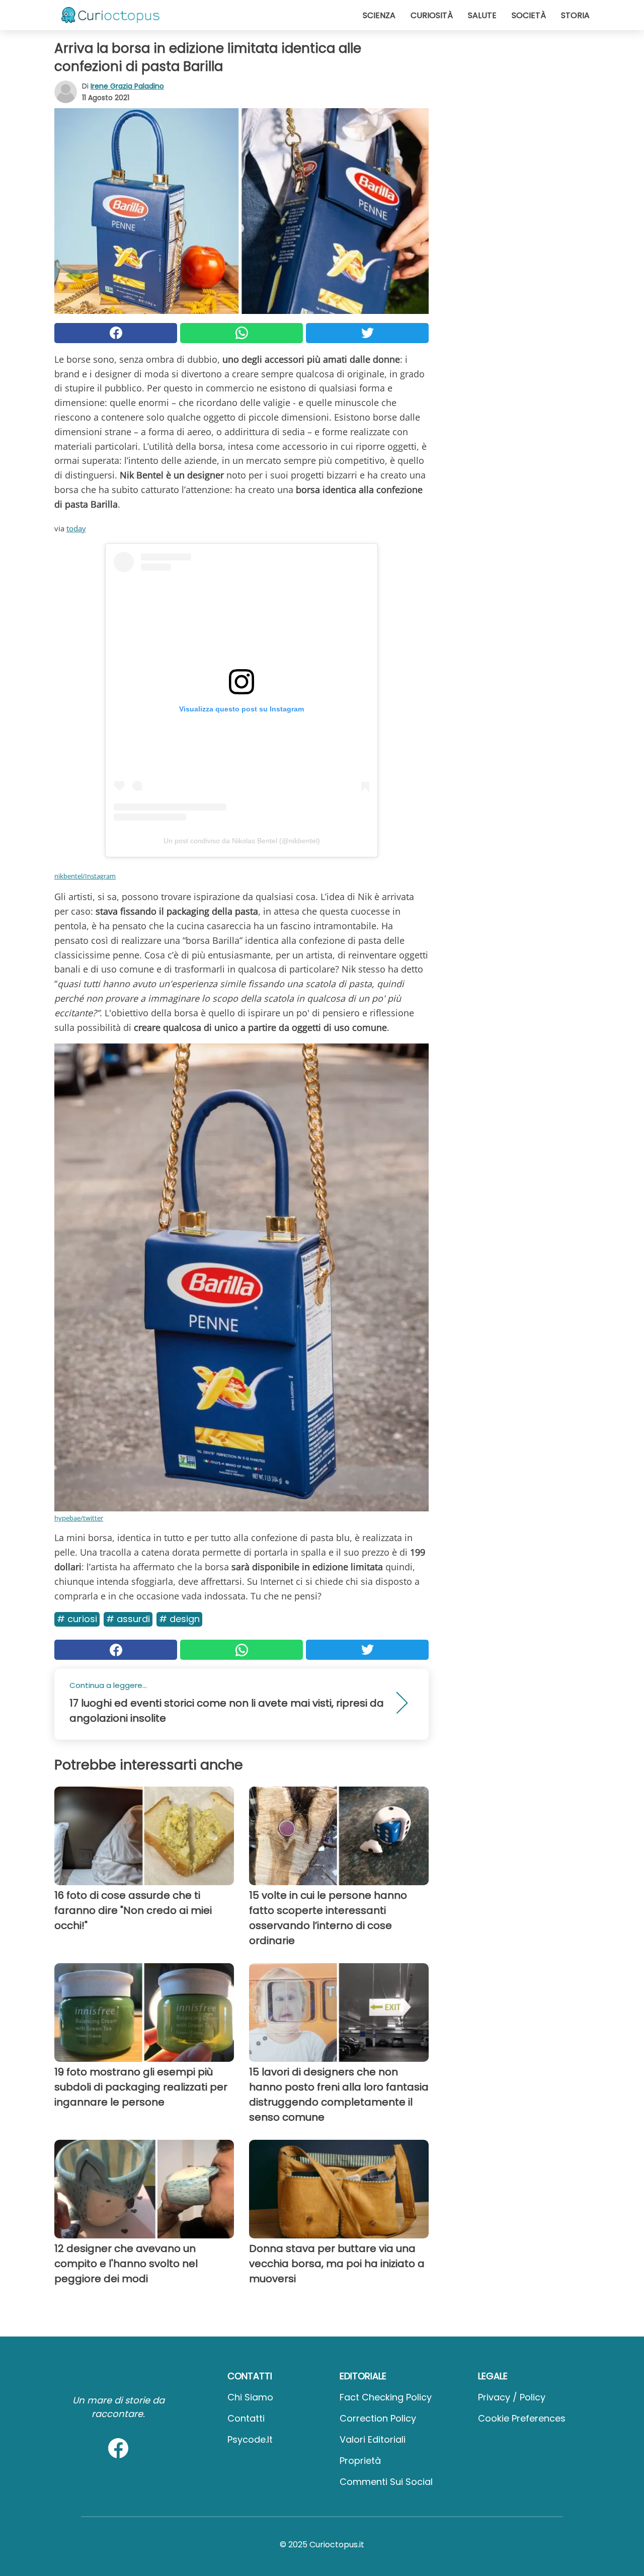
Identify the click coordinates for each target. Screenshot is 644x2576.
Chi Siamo (250, 2397)
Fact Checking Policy (386, 2397)
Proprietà (360, 2461)
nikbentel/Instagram (85, 876)
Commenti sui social (386, 2482)
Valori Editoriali (373, 2439)
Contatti (246, 2418)
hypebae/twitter (79, 1518)
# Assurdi (128, 1619)
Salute (482, 15)
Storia (575, 15)
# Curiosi (77, 1619)
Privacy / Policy (512, 2397)
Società (529, 15)
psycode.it (250, 2439)
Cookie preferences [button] (522, 2418)
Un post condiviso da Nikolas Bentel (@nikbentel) (242, 841)
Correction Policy (378, 2418)
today (76, 528)
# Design (179, 1619)
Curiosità (432, 15)
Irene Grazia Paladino (127, 86)
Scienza (379, 15)
